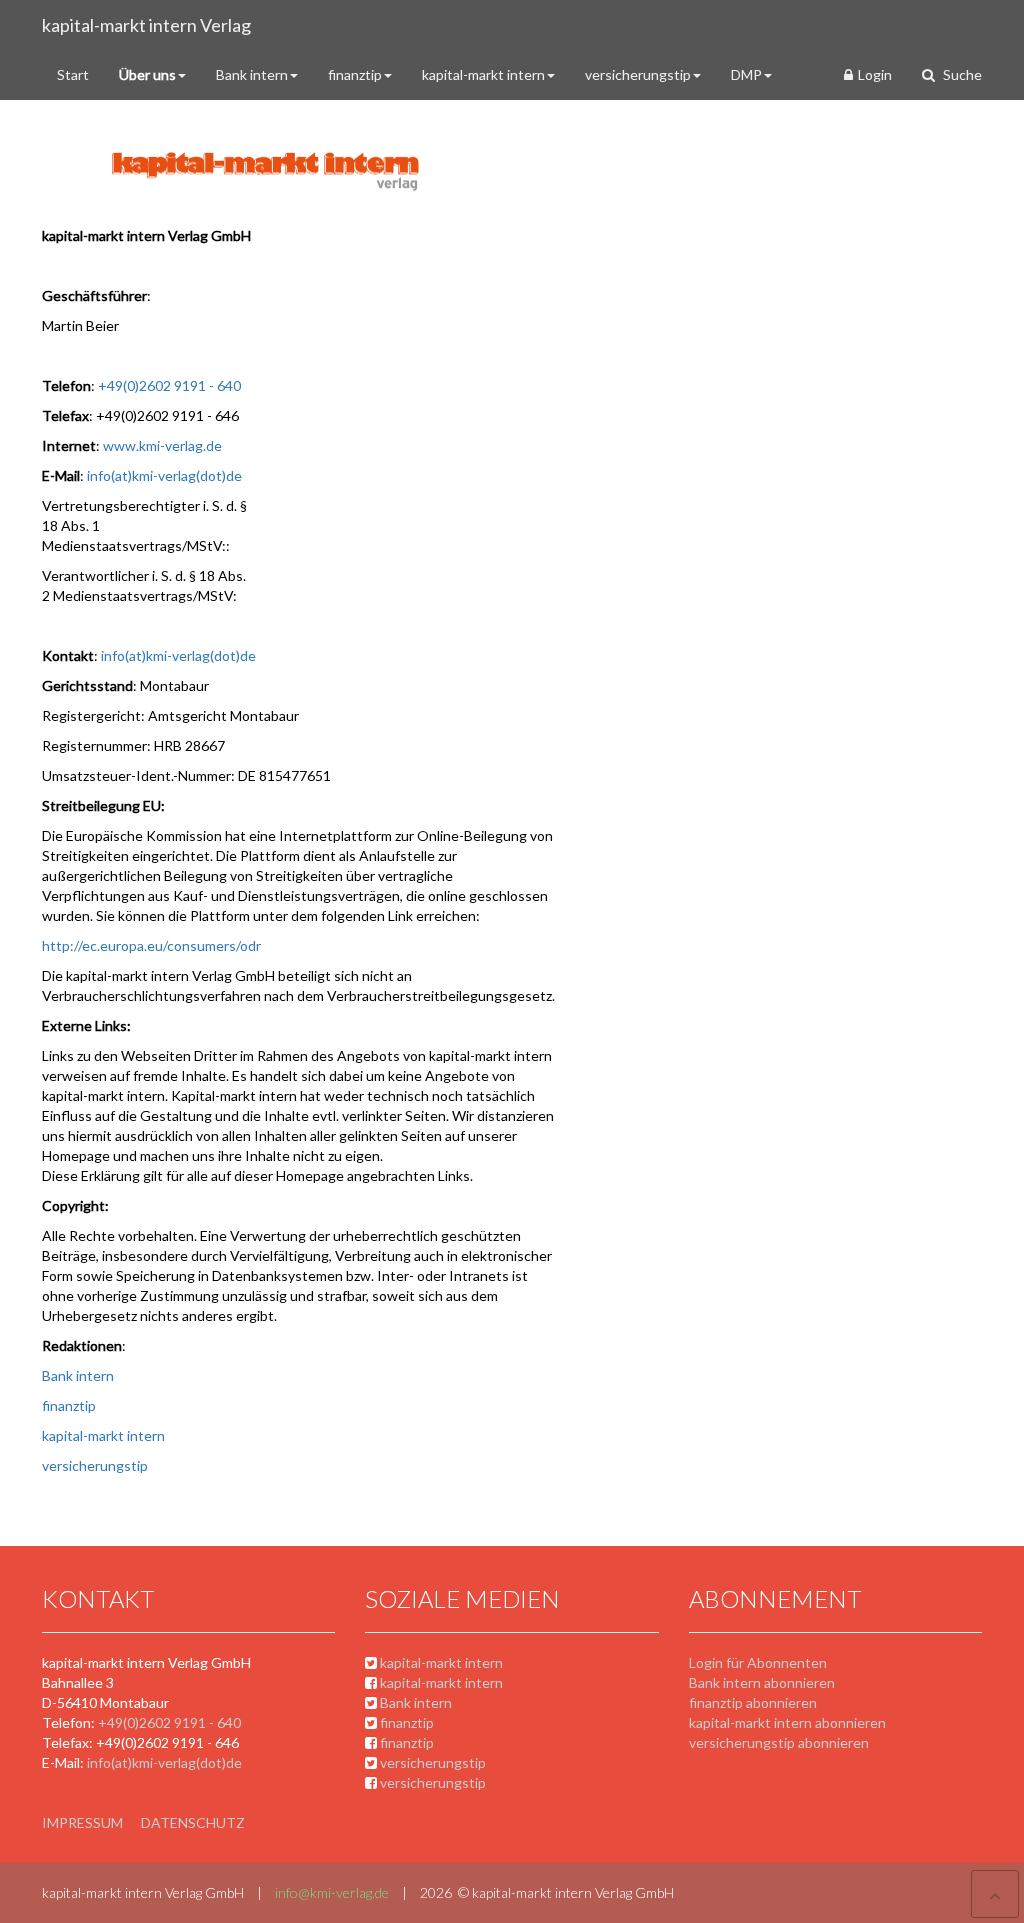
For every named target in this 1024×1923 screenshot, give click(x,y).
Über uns (147, 74)
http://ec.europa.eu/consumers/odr (151, 945)
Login (875, 74)
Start (73, 74)
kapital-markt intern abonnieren (787, 1722)
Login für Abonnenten (758, 1662)
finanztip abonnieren (753, 1702)
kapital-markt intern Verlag (146, 25)
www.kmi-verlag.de (162, 445)
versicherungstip (638, 74)
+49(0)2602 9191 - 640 (171, 385)
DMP (746, 74)
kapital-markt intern (483, 74)
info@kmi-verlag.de (332, 1892)
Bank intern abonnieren (762, 1682)
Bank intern (252, 74)
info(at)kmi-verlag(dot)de (164, 475)
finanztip (355, 74)
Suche (961, 74)
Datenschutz (193, 1822)
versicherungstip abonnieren (779, 1742)
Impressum (82, 1822)
